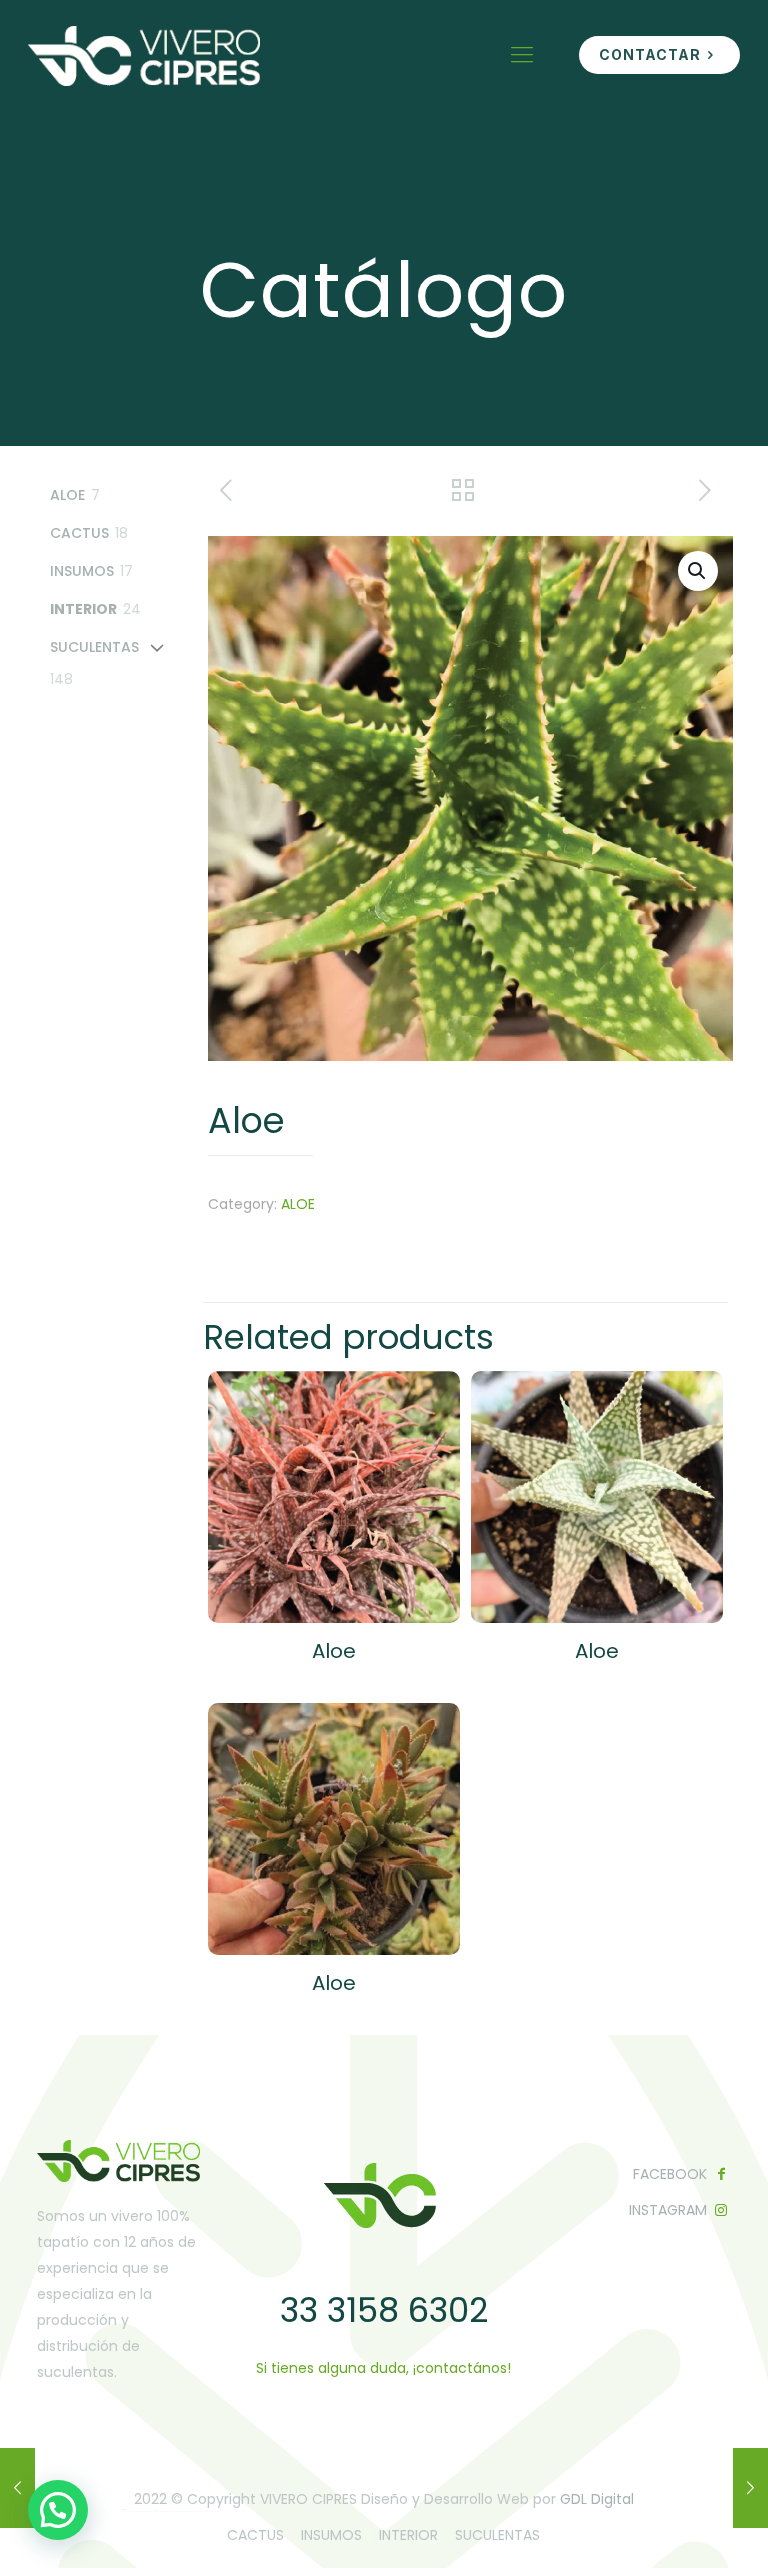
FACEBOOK (670, 2174)
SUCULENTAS (497, 2535)
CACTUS (255, 2535)
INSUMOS (331, 2535)
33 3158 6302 (384, 2310)
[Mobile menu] (522, 55)
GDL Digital (597, 2499)
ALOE (298, 1204)
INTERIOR (408, 2535)
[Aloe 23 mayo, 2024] (17, 2488)
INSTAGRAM (668, 2210)
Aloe (334, 1651)
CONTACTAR (650, 54)
